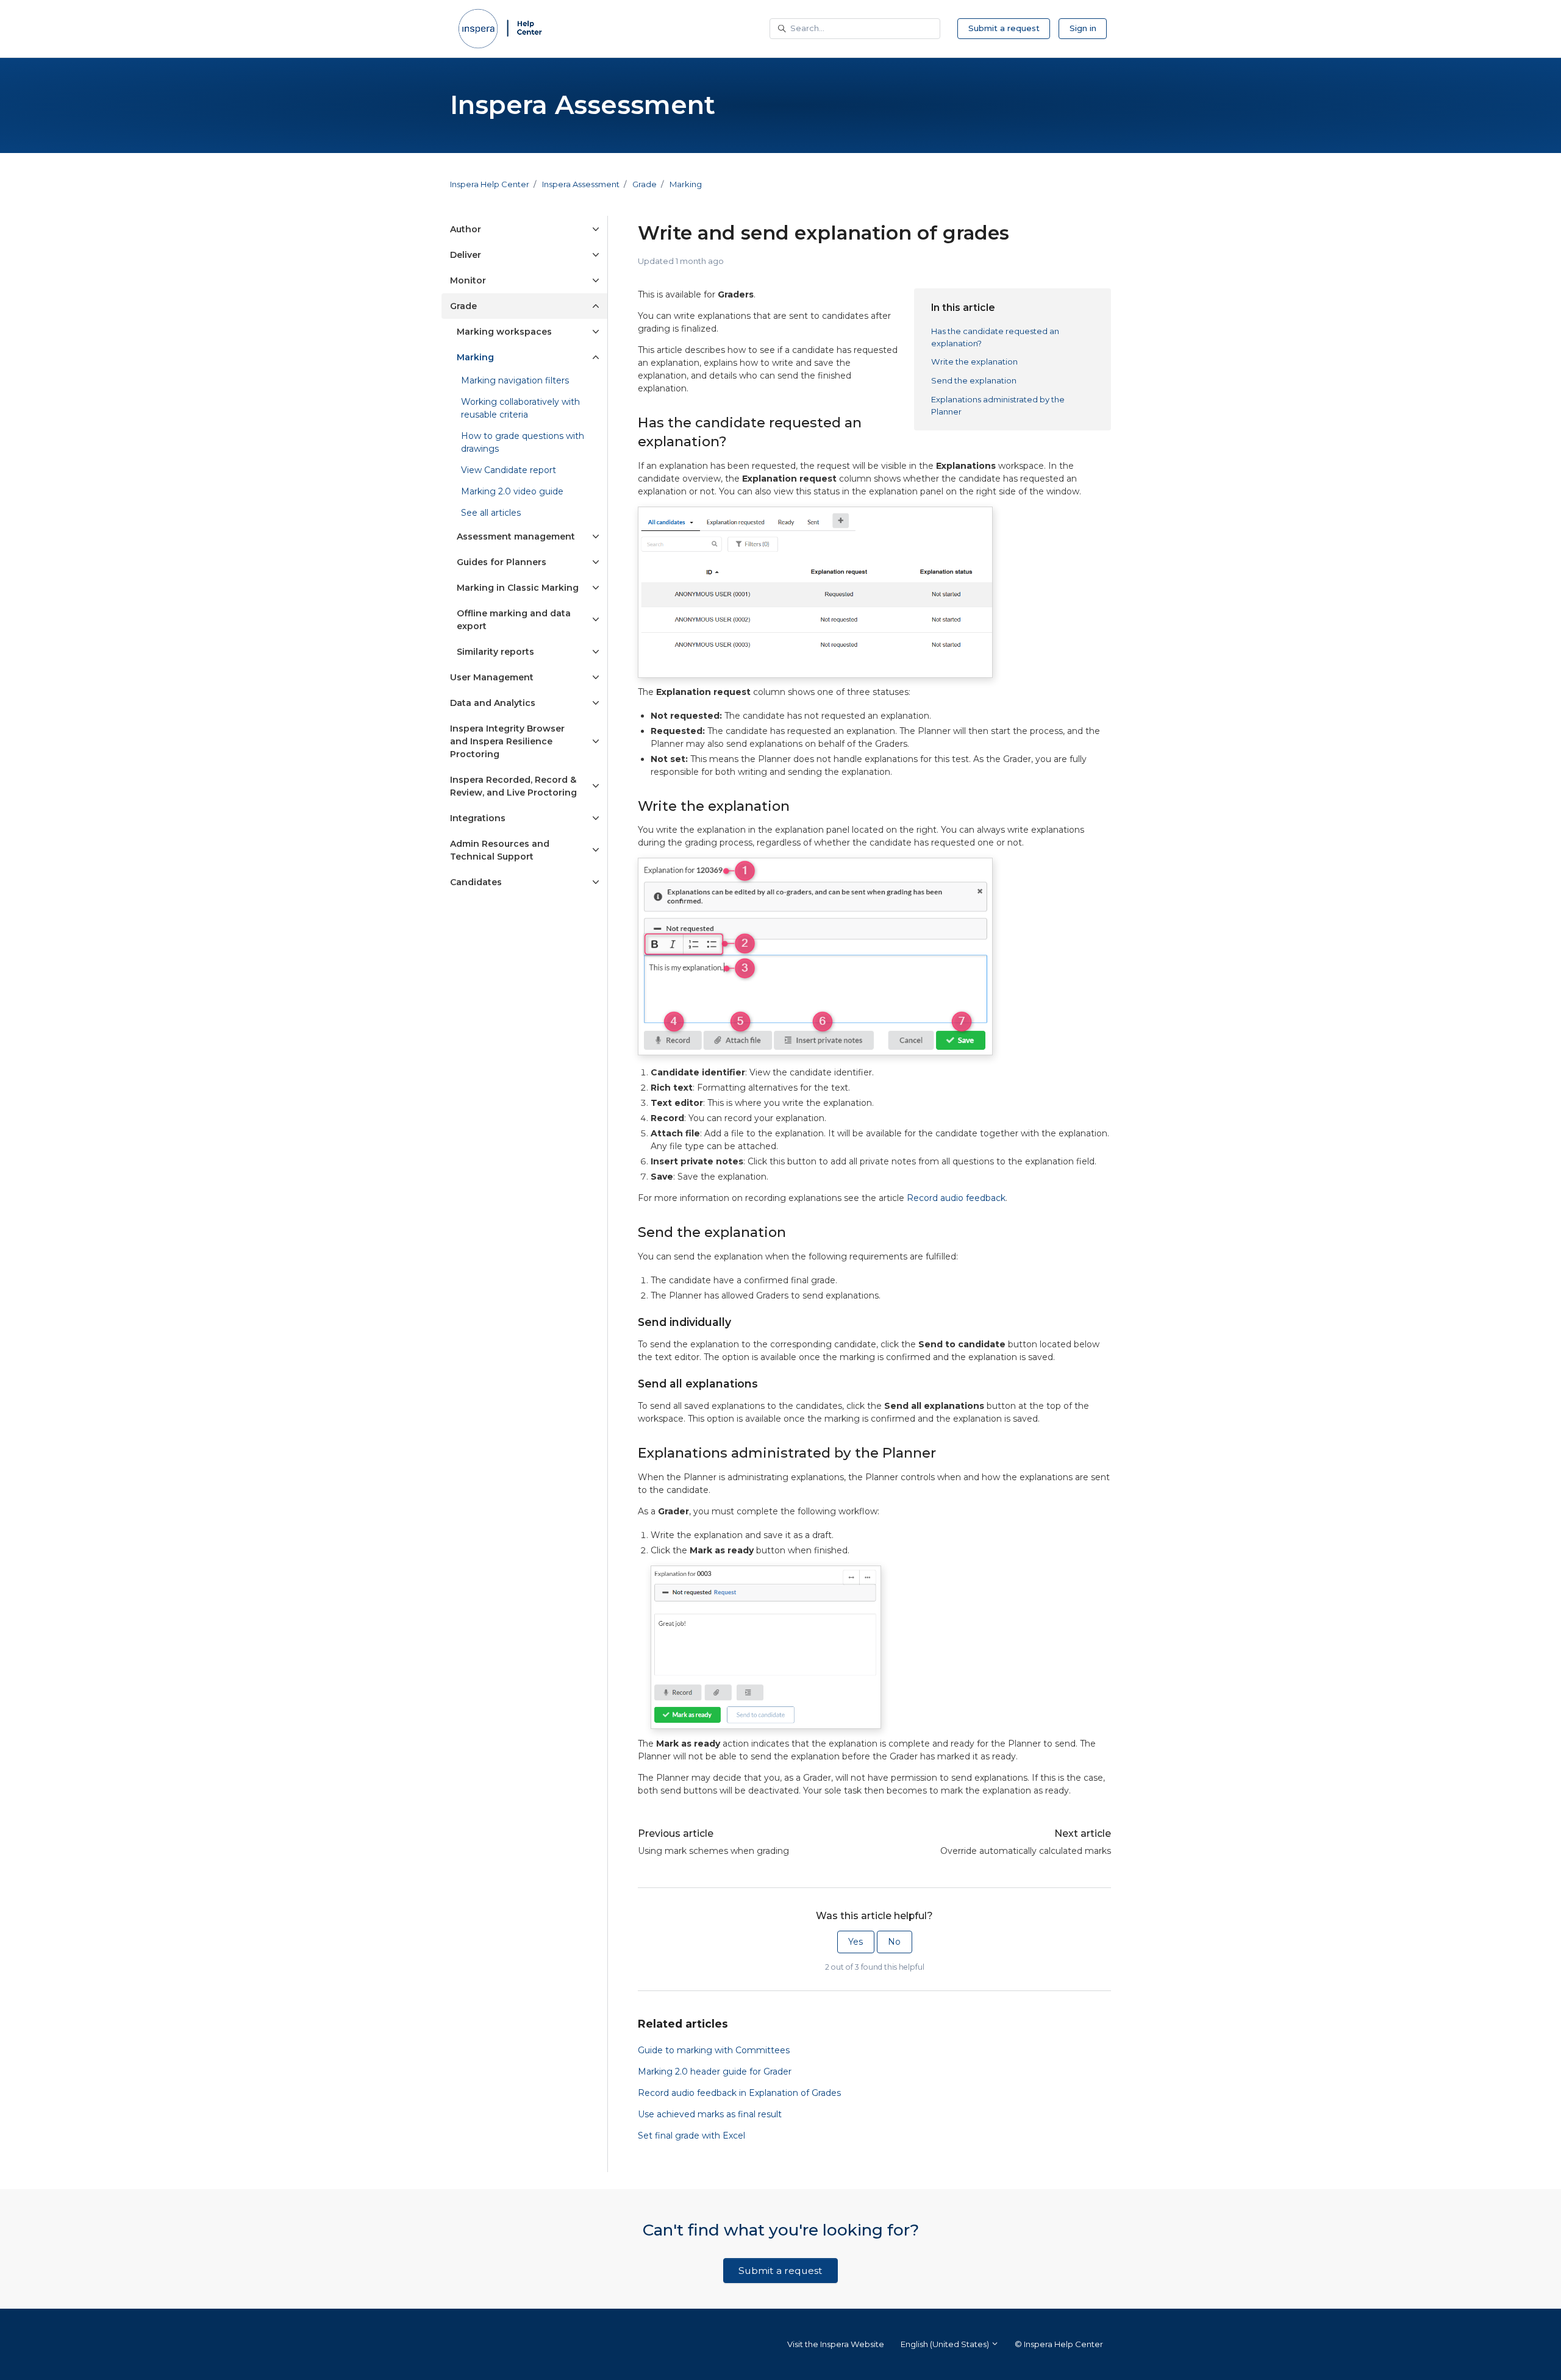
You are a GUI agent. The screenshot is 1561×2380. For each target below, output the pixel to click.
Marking (686, 184)
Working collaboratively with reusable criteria (520, 408)
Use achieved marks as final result (710, 2114)
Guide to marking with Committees (714, 2050)
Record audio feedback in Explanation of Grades (739, 2093)
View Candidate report (509, 470)
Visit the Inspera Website (836, 2344)
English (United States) (946, 2344)
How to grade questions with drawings (523, 442)
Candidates (476, 882)
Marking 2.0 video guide (512, 491)
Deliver (466, 255)
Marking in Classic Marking (518, 588)
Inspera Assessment (581, 184)
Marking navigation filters (515, 380)
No (894, 1942)
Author (466, 229)
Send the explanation (974, 380)
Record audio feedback (956, 1198)
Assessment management (516, 536)
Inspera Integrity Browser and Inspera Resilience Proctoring (507, 741)
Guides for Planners (502, 562)
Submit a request (1004, 28)
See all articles (491, 513)
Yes (856, 1942)
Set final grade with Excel (691, 2136)
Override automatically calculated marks (1026, 1851)
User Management (492, 677)
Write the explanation (974, 362)
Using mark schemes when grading (713, 1851)
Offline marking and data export (514, 620)
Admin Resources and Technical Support (500, 850)
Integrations (478, 818)
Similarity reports (495, 652)
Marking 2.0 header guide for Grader (715, 2072)
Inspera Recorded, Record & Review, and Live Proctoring (513, 786)
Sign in (1083, 28)
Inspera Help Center (490, 184)
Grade (645, 184)
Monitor (468, 280)
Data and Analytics (493, 703)
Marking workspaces (504, 332)
